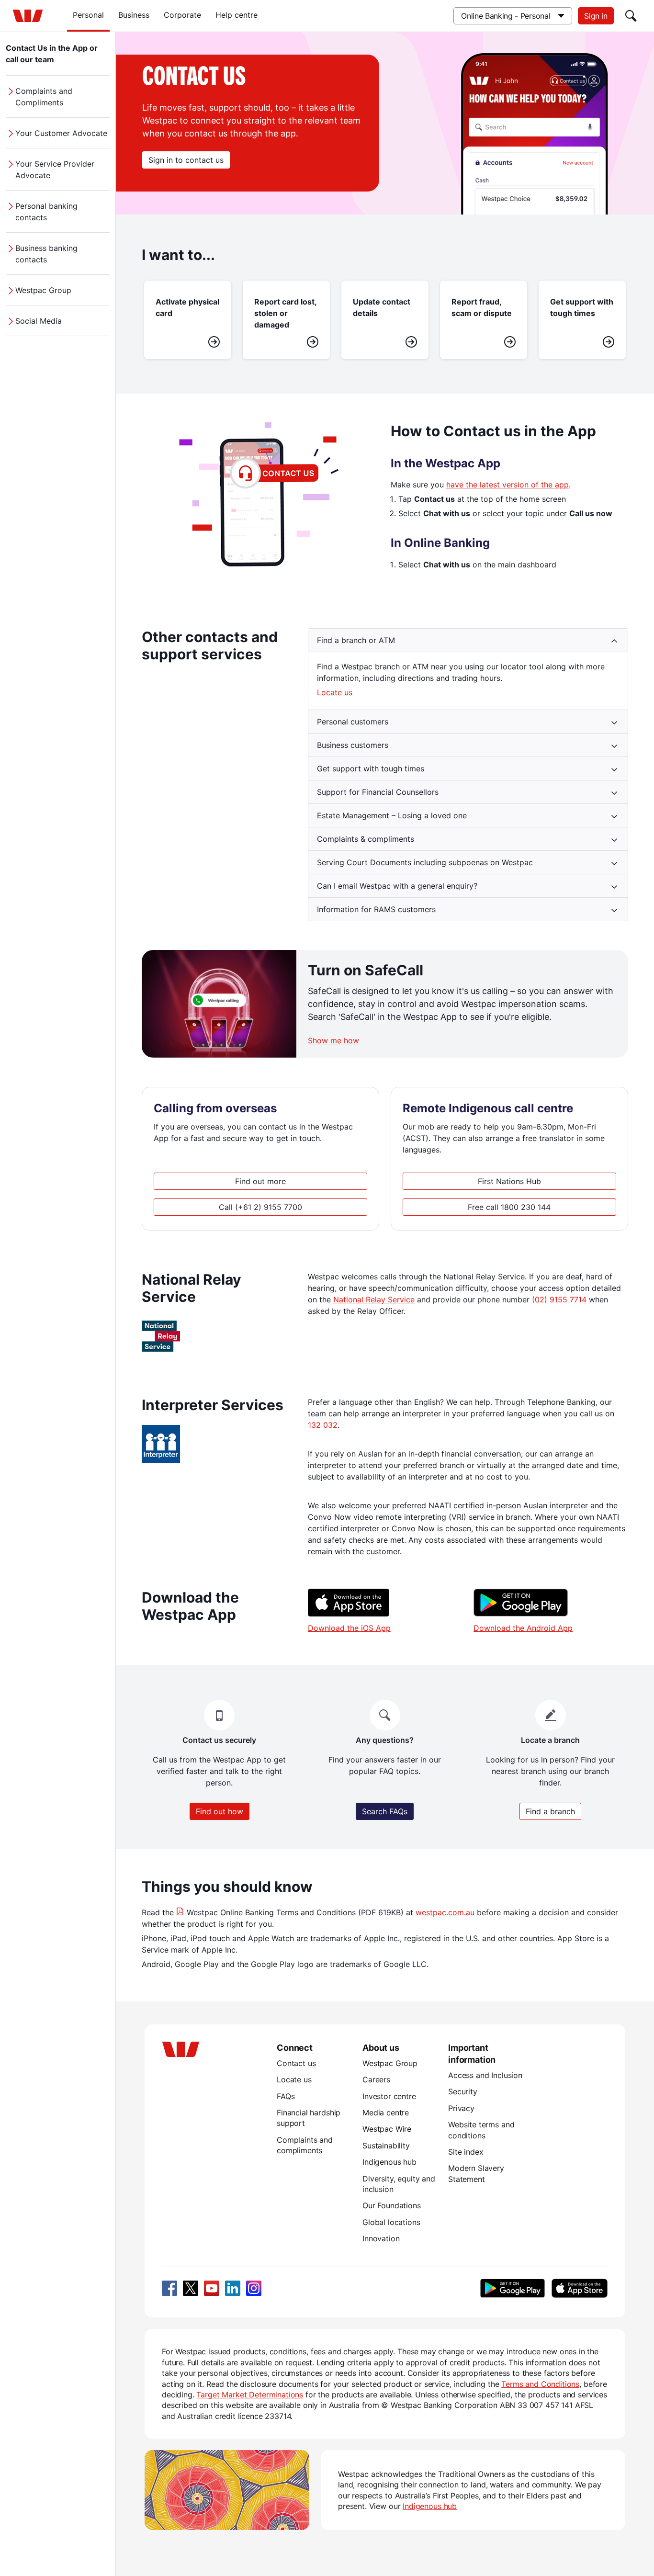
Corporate (182, 15)
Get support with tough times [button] (371, 768)
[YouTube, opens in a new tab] (212, 2288)
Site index (466, 2152)
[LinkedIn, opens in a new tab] (233, 2288)
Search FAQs (385, 1811)
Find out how (220, 1811)
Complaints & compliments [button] (366, 839)
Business (134, 15)
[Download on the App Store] (349, 1614)
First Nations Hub (509, 1181)
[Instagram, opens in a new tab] (254, 2288)
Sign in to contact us (186, 160)
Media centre (386, 2113)
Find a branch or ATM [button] (356, 640)
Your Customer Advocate (61, 133)
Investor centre (389, 2096)
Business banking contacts (46, 254)
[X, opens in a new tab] (191, 2288)
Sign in (596, 16)
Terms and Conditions (540, 2384)
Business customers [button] (353, 745)
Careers (376, 2079)
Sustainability (386, 2146)
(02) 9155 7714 (559, 1299)
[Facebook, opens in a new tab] (169, 2288)
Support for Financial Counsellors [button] (378, 792)
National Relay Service (374, 1299)
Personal (88, 15)
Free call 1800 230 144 (509, 1207)
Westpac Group (43, 290)
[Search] (631, 16)
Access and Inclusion (485, 2075)
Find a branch (550, 1811)
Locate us (335, 692)
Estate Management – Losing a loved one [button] (392, 815)
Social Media (39, 321)
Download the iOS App (349, 1628)
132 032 (323, 1425)
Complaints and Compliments (44, 97)
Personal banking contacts (46, 212)
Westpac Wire (387, 2129)
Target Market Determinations (250, 2395)
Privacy (461, 2108)
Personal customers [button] (353, 722)
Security (463, 2091)
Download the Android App (523, 1628)
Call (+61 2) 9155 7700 (260, 1207)
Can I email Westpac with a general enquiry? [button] (397, 886)
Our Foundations (392, 2205)
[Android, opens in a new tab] (513, 2288)
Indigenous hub (389, 2162)
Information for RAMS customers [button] (376, 909)
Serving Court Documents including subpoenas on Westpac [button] (425, 862)
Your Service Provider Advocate (55, 169)
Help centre (237, 15)
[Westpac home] (28, 16)
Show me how (333, 1040)
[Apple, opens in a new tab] (579, 2288)
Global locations (391, 2222)
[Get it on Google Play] (521, 1614)
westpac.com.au (445, 1912)
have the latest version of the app (507, 485)
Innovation (381, 2238)
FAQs (286, 2096)
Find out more (260, 1181)
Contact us (296, 2063)
